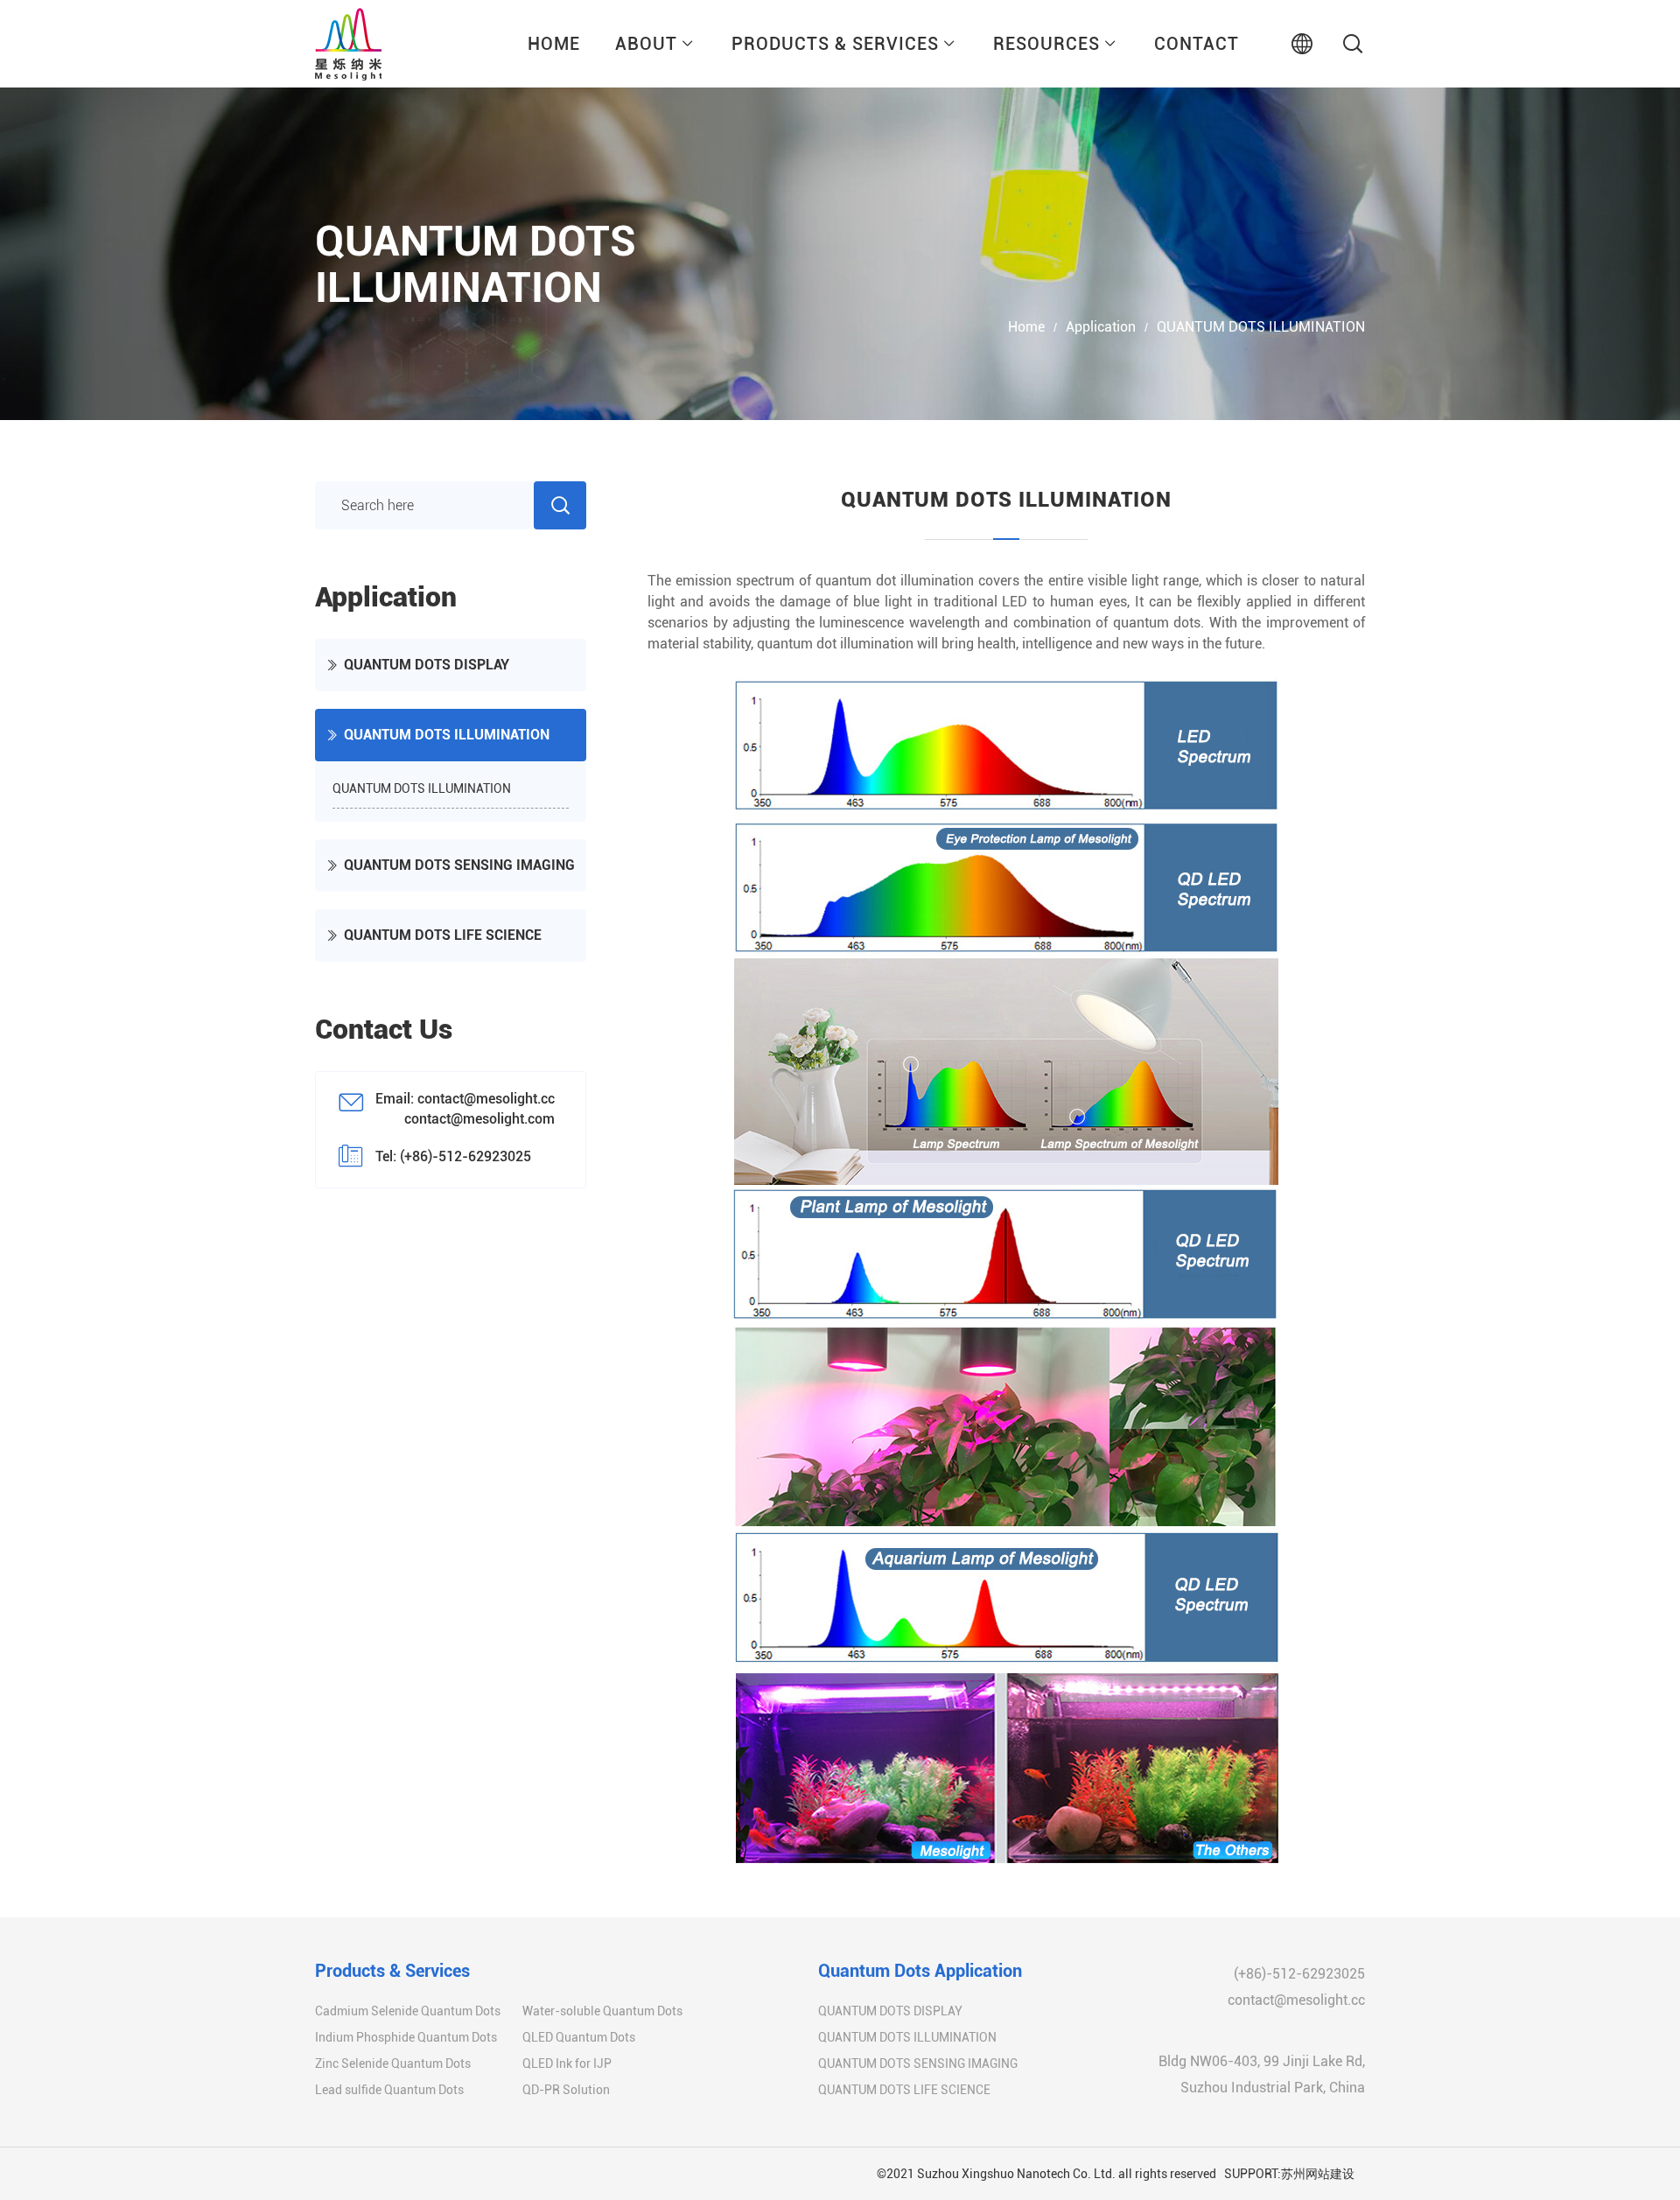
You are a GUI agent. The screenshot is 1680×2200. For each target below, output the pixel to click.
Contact (1197, 44)
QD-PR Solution (566, 2090)
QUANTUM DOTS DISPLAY (427, 665)
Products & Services (835, 44)
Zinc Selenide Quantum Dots (393, 2063)
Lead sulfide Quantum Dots (389, 2090)
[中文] (1302, 44)
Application (1101, 327)
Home (1026, 327)
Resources (1046, 44)
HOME (554, 44)
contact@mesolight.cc (1296, 2000)
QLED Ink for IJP (567, 2063)
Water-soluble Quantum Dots (602, 2011)
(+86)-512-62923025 (1299, 1974)
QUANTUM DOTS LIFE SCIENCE (443, 935)
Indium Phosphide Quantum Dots (406, 2037)
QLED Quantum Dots (579, 2037)
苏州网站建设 (1318, 2174)
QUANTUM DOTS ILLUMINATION (1261, 327)
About (646, 44)
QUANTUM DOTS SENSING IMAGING (459, 865)
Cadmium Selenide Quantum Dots (408, 2011)
